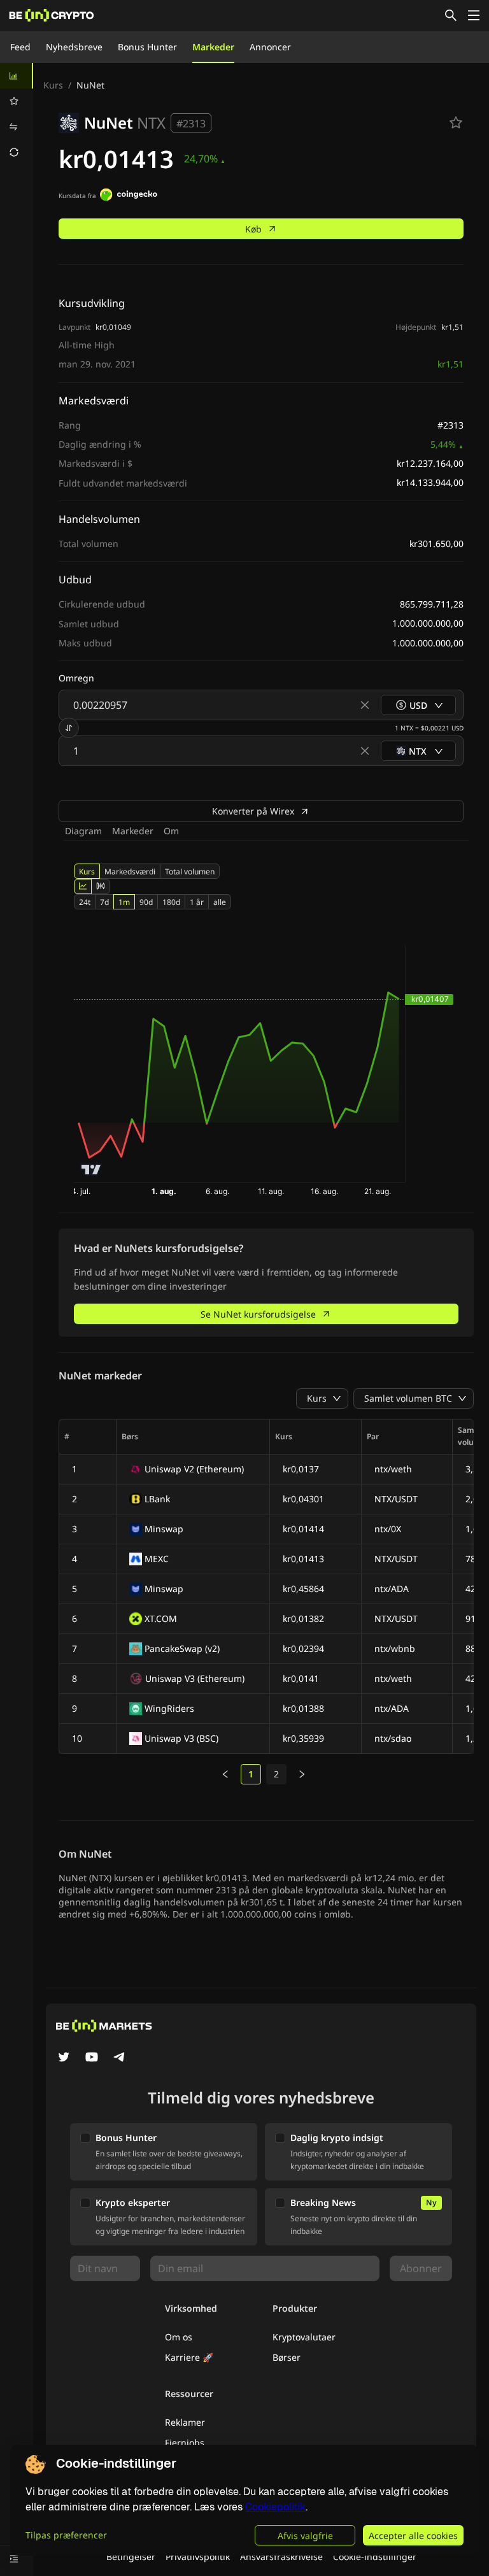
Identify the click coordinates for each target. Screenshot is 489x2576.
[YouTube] (92, 2058)
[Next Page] (302, 1774)
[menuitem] (17, 76)
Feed (20, 47)
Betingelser (131, 2557)
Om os (179, 2337)
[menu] (17, 114)
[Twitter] (64, 2058)
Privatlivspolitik (198, 2557)
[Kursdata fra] (129, 196)
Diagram (83, 831)
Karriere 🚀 (189, 2357)
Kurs (53, 85)
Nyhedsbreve (74, 47)
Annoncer (270, 47)
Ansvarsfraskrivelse (281, 2557)
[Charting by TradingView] (91, 1170)
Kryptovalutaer (304, 2337)
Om (171, 831)
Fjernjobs (185, 2443)
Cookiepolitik (275, 2507)
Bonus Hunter (147, 47)
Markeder (213, 47)
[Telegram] (120, 2058)
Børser (287, 2357)
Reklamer (185, 2422)
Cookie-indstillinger (375, 2557)
